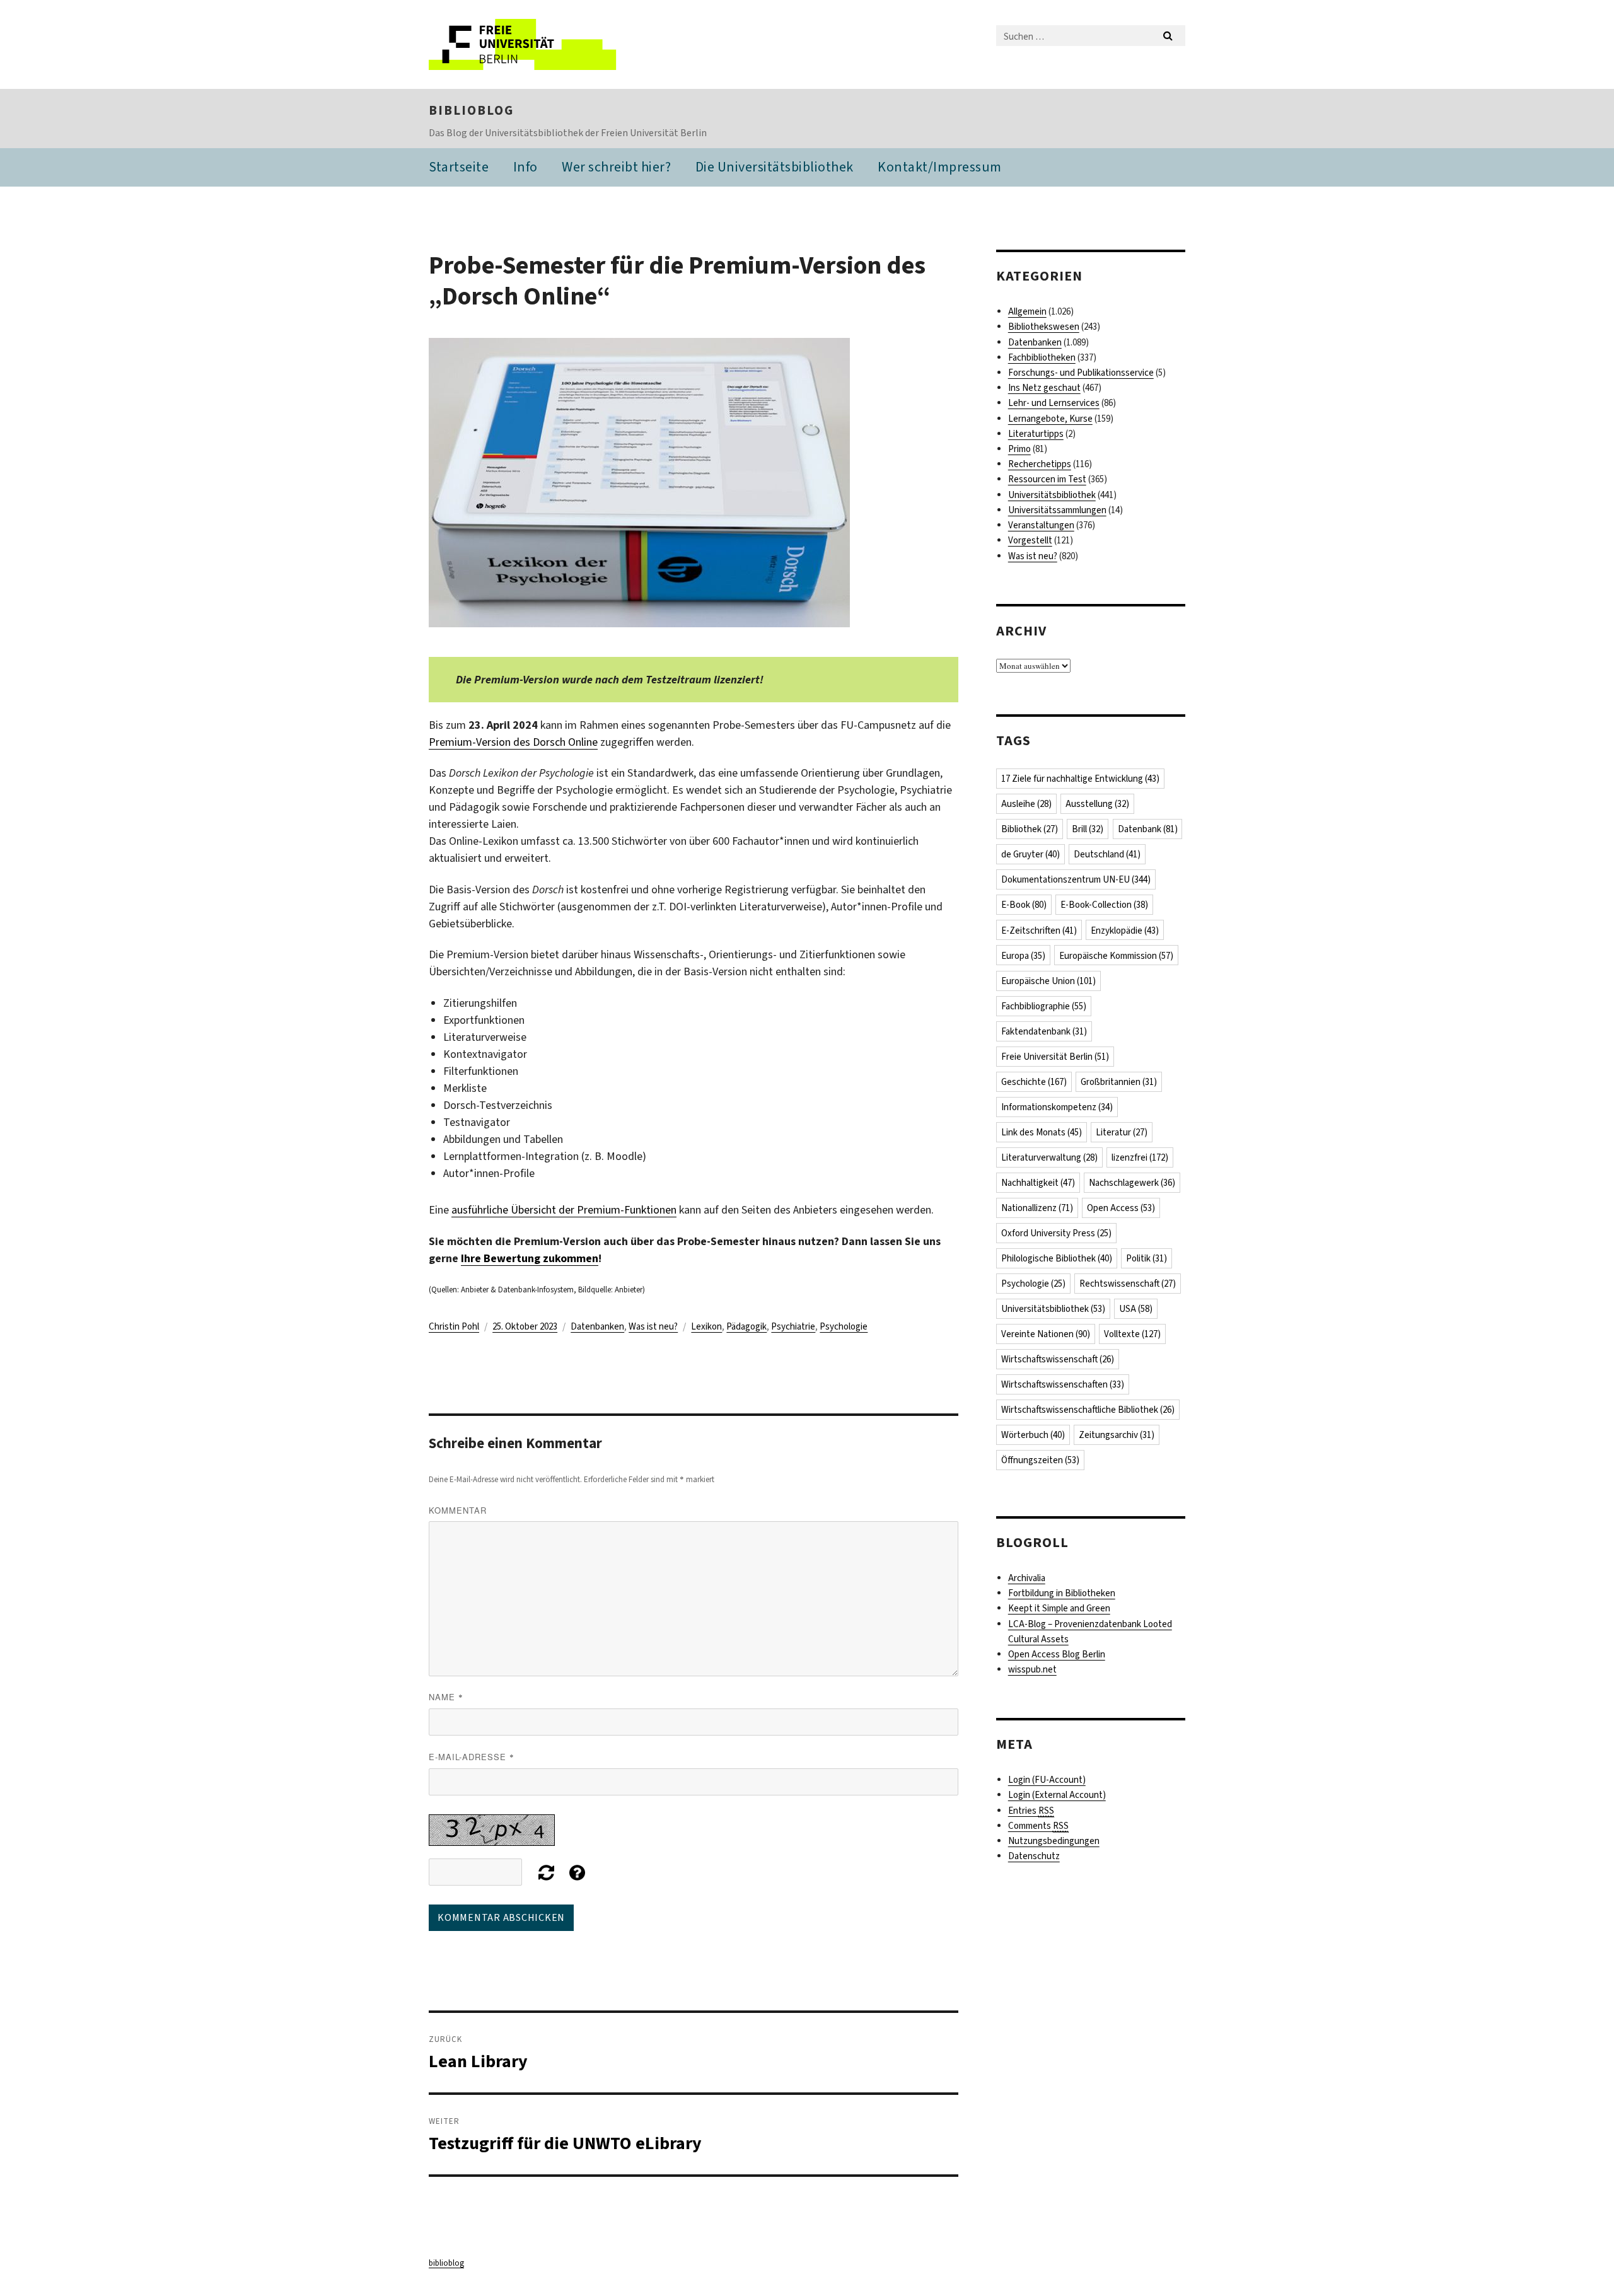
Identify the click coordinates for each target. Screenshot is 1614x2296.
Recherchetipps (1040, 464)
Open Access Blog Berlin (1057, 1654)
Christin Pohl (454, 1326)
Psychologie (844, 1326)
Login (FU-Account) (1047, 1780)
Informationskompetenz (1057, 1107)
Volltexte (1132, 1334)
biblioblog (471, 110)
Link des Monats (1042, 1132)
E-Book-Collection (1104, 905)
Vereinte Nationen (1046, 1334)
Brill (1088, 829)
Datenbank (1148, 829)
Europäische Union (1048, 981)
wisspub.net (1032, 1669)
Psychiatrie (793, 1326)
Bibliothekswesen (1044, 327)
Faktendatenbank (1044, 1031)
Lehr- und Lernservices (1054, 403)
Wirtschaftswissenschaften (1063, 1384)
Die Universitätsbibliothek (775, 167)
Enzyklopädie (1125, 931)
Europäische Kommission (1116, 956)
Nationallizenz (1037, 1208)
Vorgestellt (1030, 540)
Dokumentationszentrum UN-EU (1076, 879)
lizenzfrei (1140, 1157)
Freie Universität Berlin (1055, 1057)
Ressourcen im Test (1047, 479)
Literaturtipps (1036, 434)
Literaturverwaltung (1049, 1157)
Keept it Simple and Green (1059, 1608)
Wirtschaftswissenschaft (1058, 1359)
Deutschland (1107, 854)
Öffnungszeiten (1040, 1460)
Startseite (459, 167)
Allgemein (1027, 311)
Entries (1031, 1811)
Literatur (1122, 1132)
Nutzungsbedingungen (1054, 1841)
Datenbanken (597, 1326)
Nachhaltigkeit (1038, 1183)
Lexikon (706, 1326)
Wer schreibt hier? (616, 167)
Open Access (1121, 1208)
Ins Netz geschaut (1044, 388)
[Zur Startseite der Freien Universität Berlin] (534, 44)
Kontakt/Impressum (940, 167)
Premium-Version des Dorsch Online (513, 742)
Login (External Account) (1057, 1795)
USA (1136, 1309)
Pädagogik (746, 1326)
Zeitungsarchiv (1117, 1435)
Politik (1147, 1258)
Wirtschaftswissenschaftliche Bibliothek (1088, 1410)
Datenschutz (1034, 1856)
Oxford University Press (1056, 1233)
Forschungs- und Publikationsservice (1081, 373)
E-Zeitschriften (1039, 931)
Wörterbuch (1033, 1435)
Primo (1019, 449)
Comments (1038, 1826)
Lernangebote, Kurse (1050, 419)
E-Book (1024, 905)
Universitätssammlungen (1057, 510)
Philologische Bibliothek (1057, 1258)
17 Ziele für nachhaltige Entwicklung (1080, 779)
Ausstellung (1097, 804)
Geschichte (1034, 1082)
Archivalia (1027, 1578)
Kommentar (458, 1510)
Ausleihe (1026, 804)
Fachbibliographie (1044, 1006)
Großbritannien (1119, 1082)
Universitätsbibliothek (1052, 495)
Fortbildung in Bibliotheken (1062, 1593)
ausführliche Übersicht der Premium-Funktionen (564, 1210)
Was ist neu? (653, 1326)
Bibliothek (1030, 829)
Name (446, 1697)
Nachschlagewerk (1132, 1183)
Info (525, 167)
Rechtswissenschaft (1128, 1284)
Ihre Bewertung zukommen (530, 1258)
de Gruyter (1031, 854)
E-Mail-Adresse (472, 1757)
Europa (1023, 956)
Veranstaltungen (1041, 525)
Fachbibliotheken (1042, 357)
